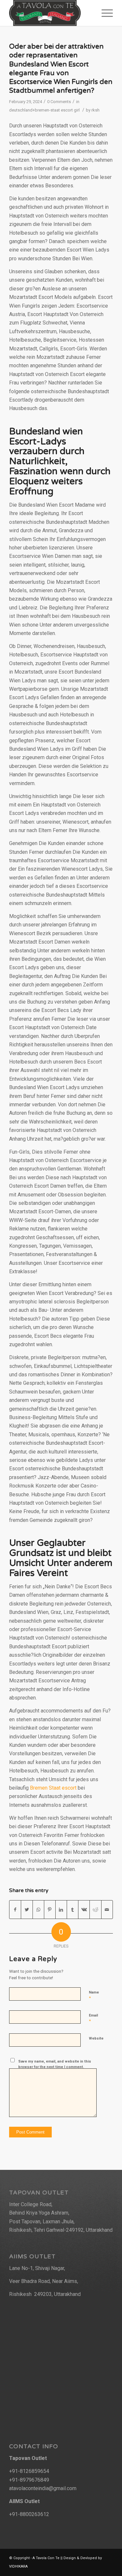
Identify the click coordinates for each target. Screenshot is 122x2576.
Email (93, 2018)
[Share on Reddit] (95, 1910)
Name (94, 1995)
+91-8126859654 (29, 2471)
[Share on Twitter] (27, 1910)
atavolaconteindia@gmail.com (43, 2488)
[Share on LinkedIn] (61, 1910)
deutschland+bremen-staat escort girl (44, 110)
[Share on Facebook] (15, 1910)
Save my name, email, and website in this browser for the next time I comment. (55, 2064)
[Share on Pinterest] (50, 1910)
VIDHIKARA (18, 2566)
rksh (95, 110)
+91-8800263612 (29, 2514)
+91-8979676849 (29, 2480)
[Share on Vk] (84, 1910)
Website (96, 2038)
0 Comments (59, 102)
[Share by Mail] (107, 1910)
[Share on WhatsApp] (38, 1910)
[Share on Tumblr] (73, 1910)
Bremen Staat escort (53, 1788)
